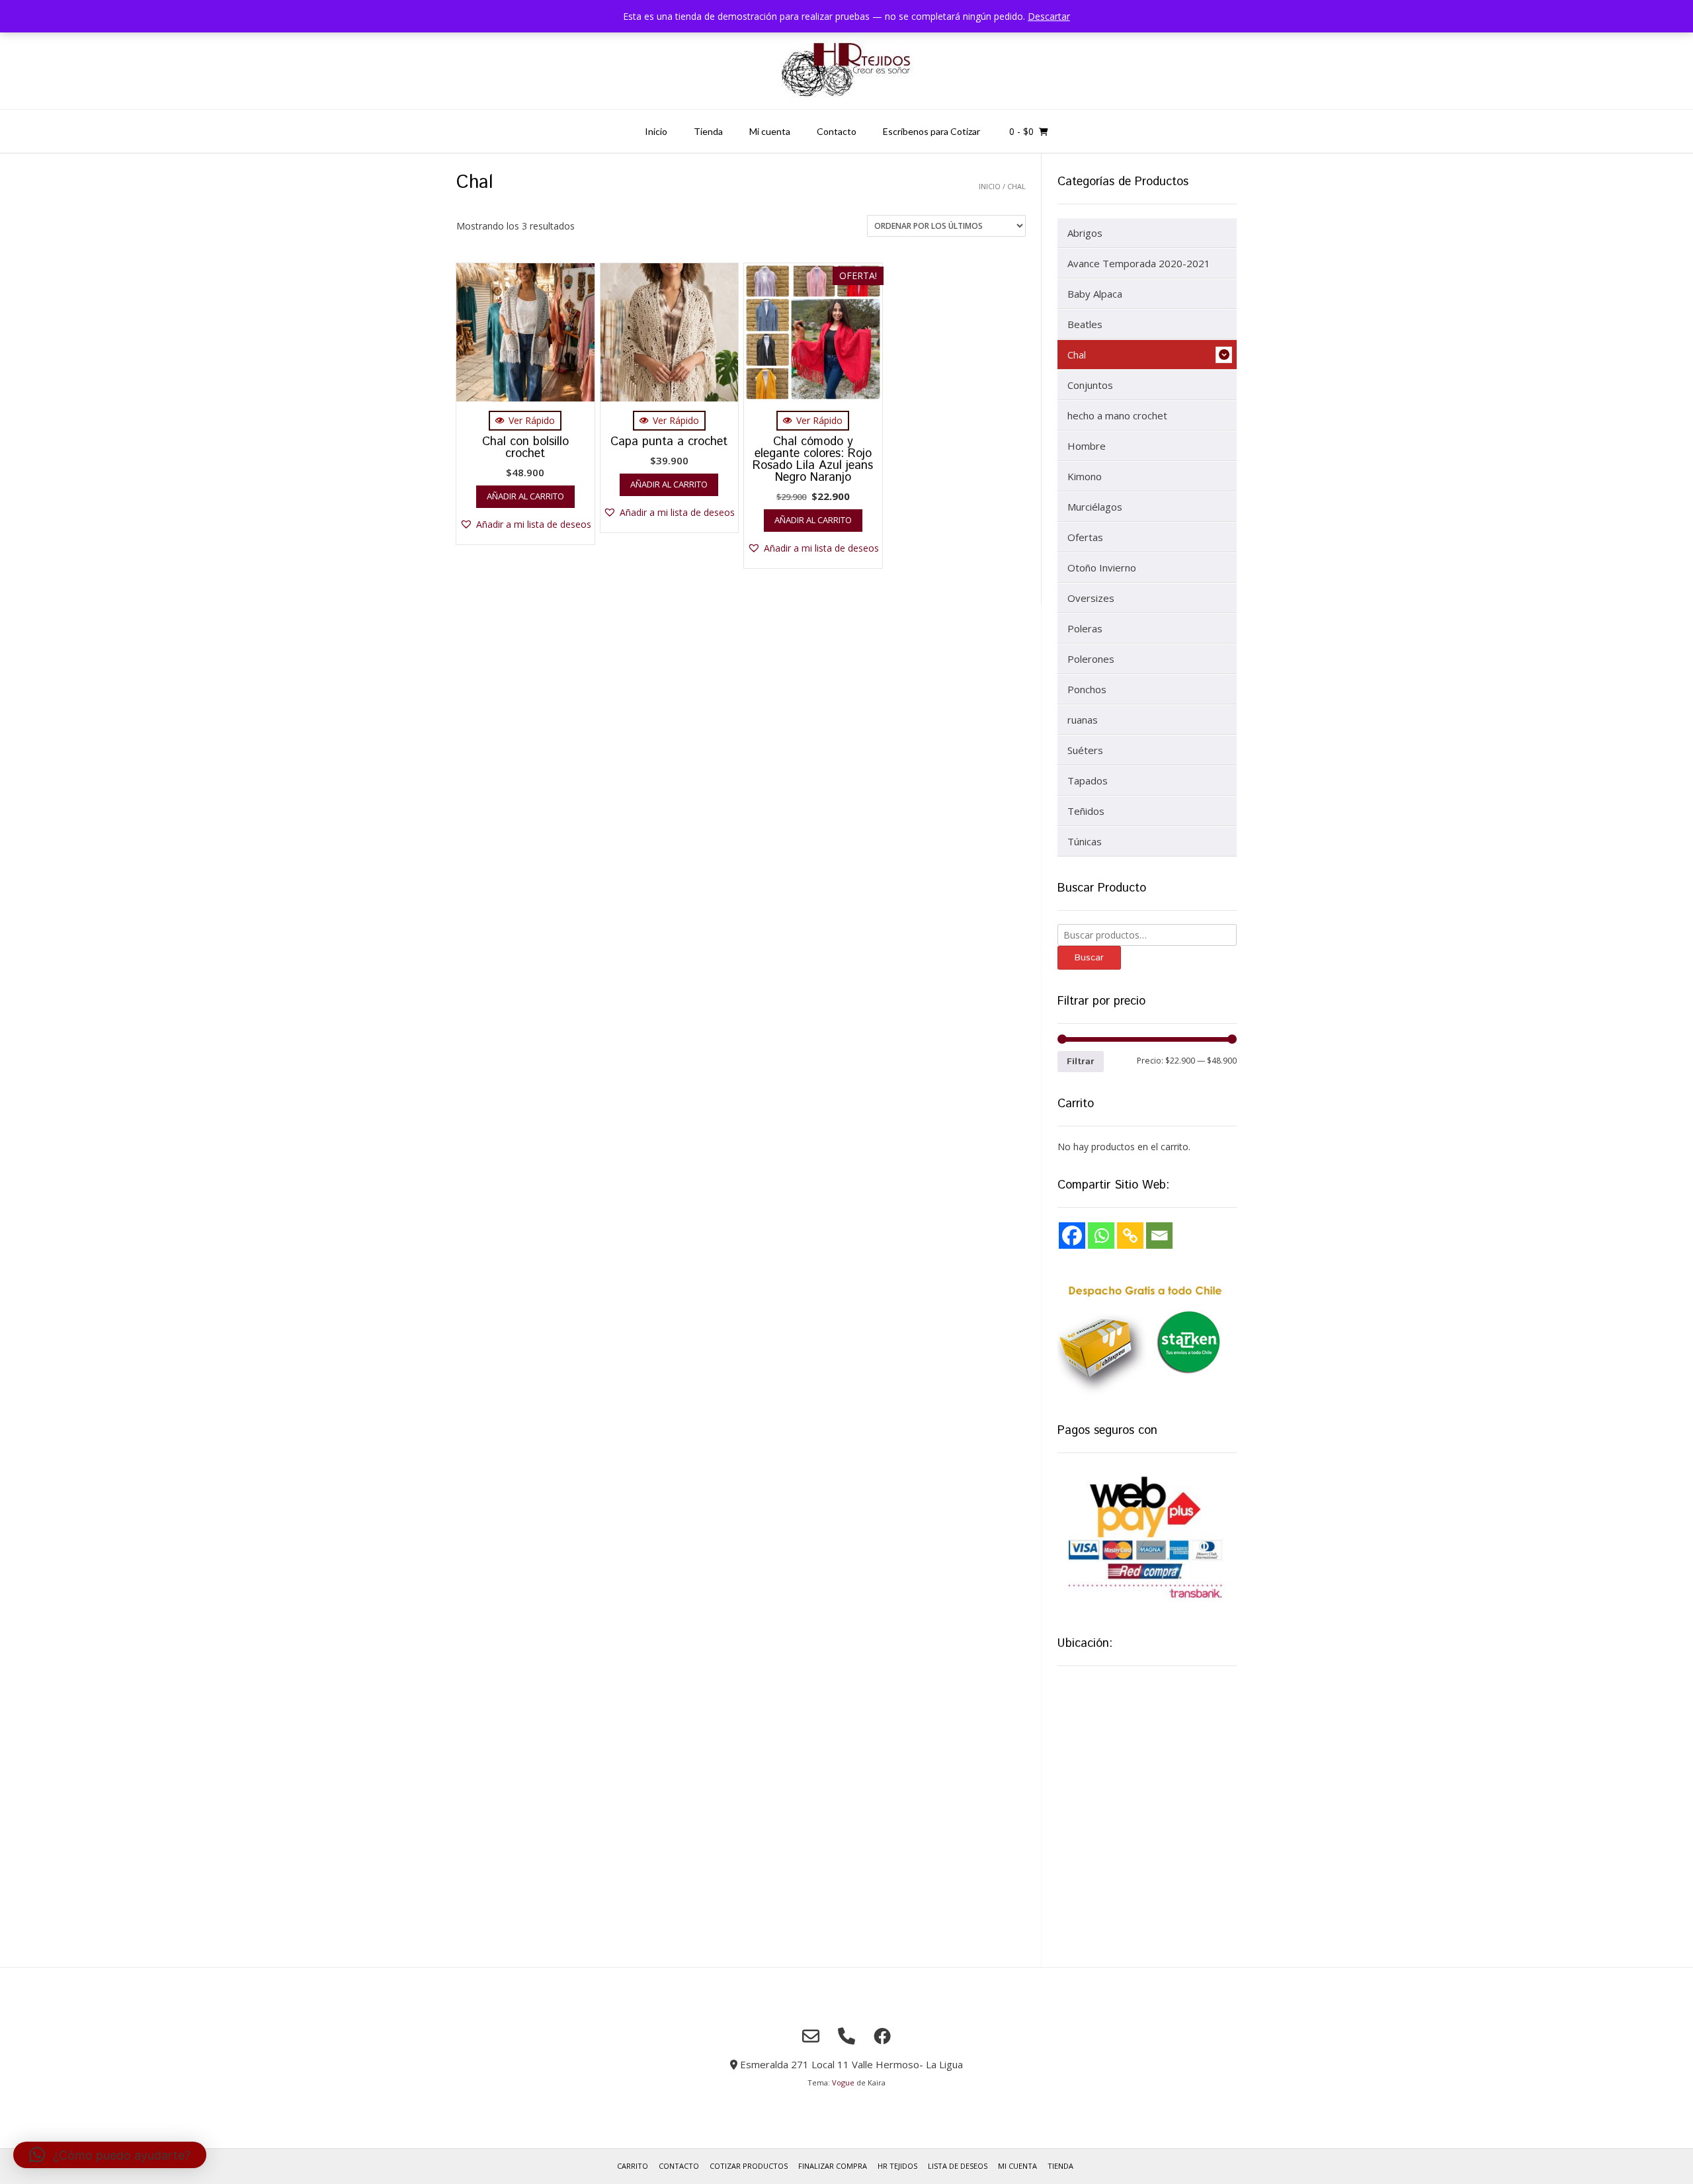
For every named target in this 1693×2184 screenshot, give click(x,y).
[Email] (1159, 1236)
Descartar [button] (1049, 16)
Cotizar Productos (749, 2166)
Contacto (837, 131)
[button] (525, 524)
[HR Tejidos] (846, 71)
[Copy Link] (1130, 1236)
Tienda (708, 131)
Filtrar (1081, 1062)
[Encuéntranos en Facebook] (882, 2036)
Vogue (843, 2082)
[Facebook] (1072, 1236)
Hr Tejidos (897, 2166)
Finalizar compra (833, 2166)
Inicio (656, 131)
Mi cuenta (770, 131)
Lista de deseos (958, 2166)
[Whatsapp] (1101, 1236)
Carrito (633, 2166)
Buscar (1089, 958)
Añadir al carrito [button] (525, 496)
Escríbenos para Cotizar (931, 131)
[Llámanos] (846, 2036)
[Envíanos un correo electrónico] (811, 2036)
